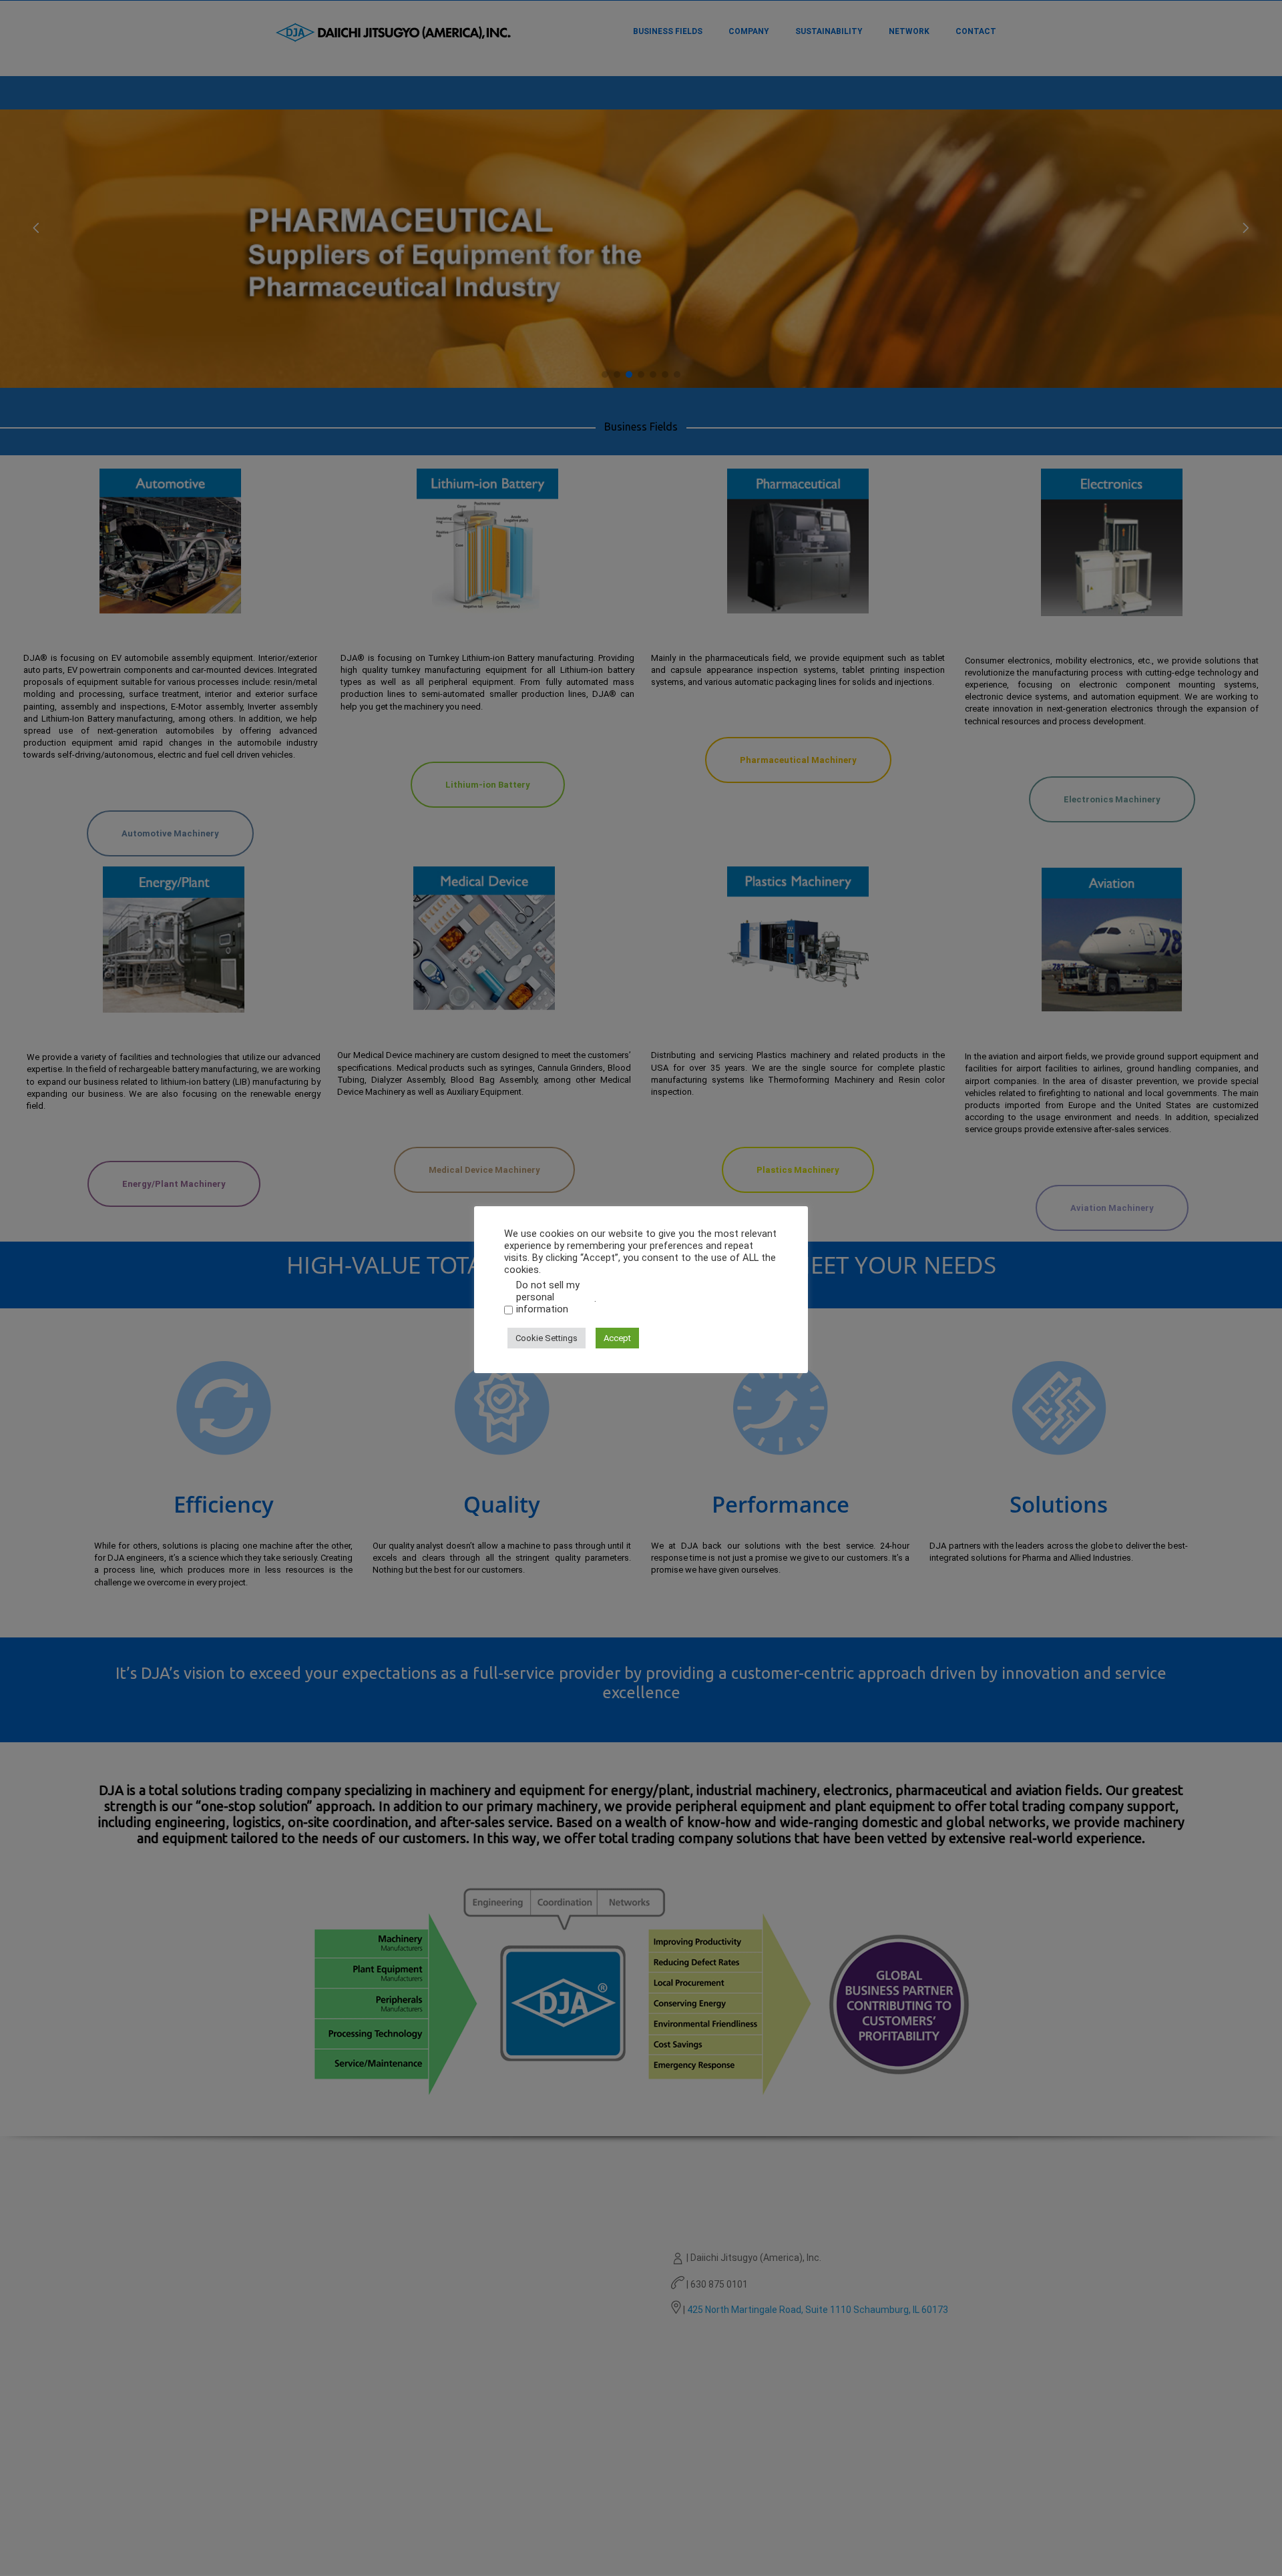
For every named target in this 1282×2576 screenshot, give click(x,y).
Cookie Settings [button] (547, 1337)
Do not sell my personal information (548, 1297)
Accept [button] (617, 1337)
